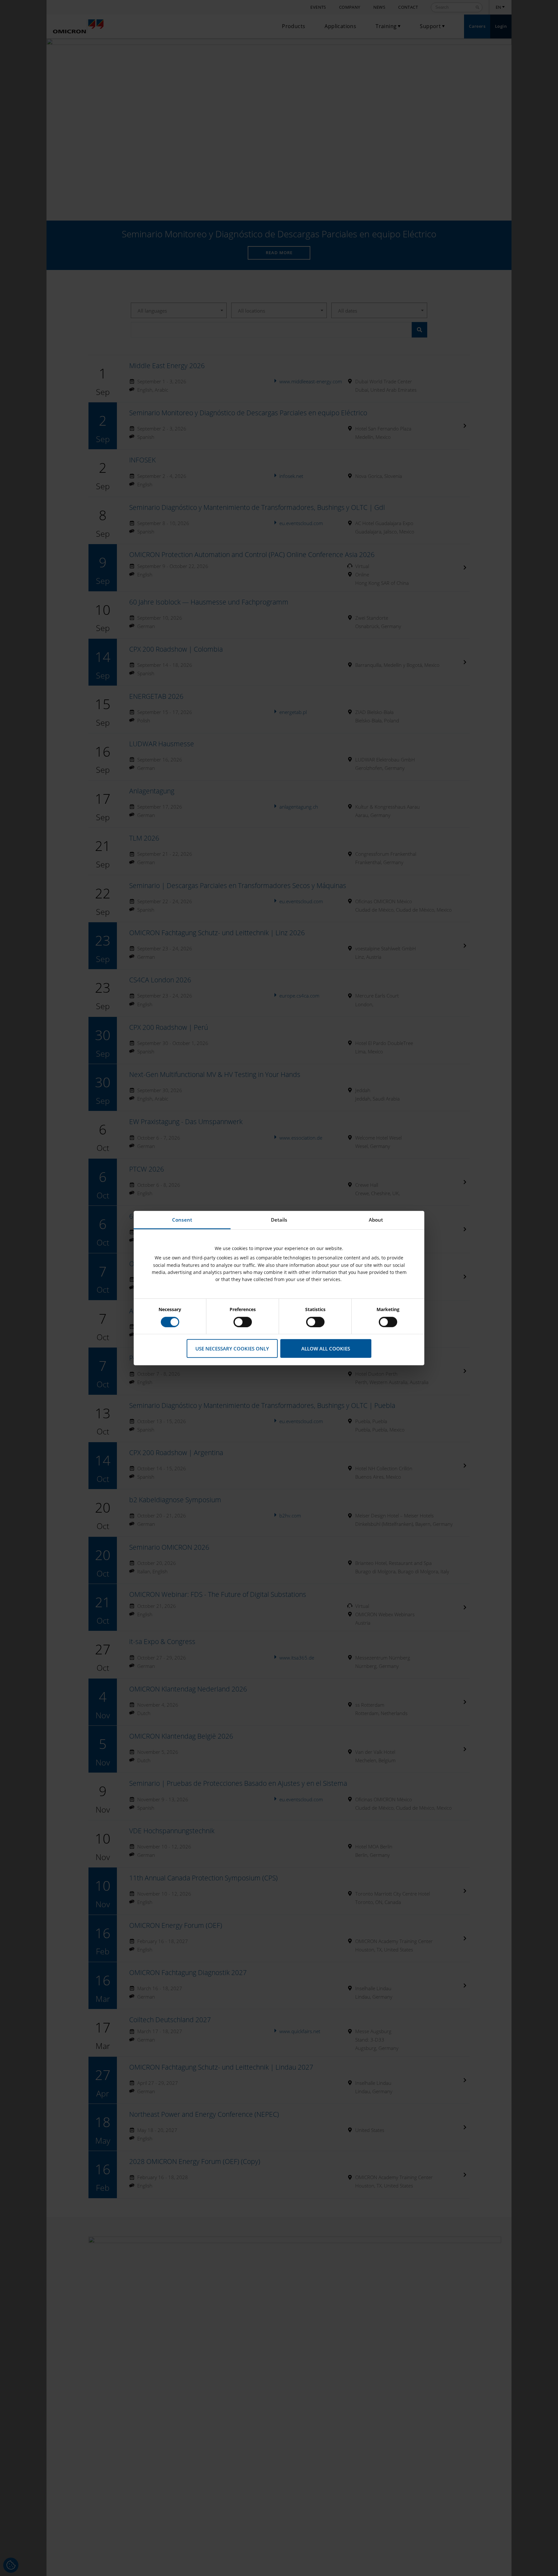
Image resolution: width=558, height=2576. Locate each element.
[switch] (243, 1322)
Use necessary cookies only (232, 1348)
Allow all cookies (326, 1348)
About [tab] (376, 1219)
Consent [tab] (182, 1219)
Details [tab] (279, 1219)
